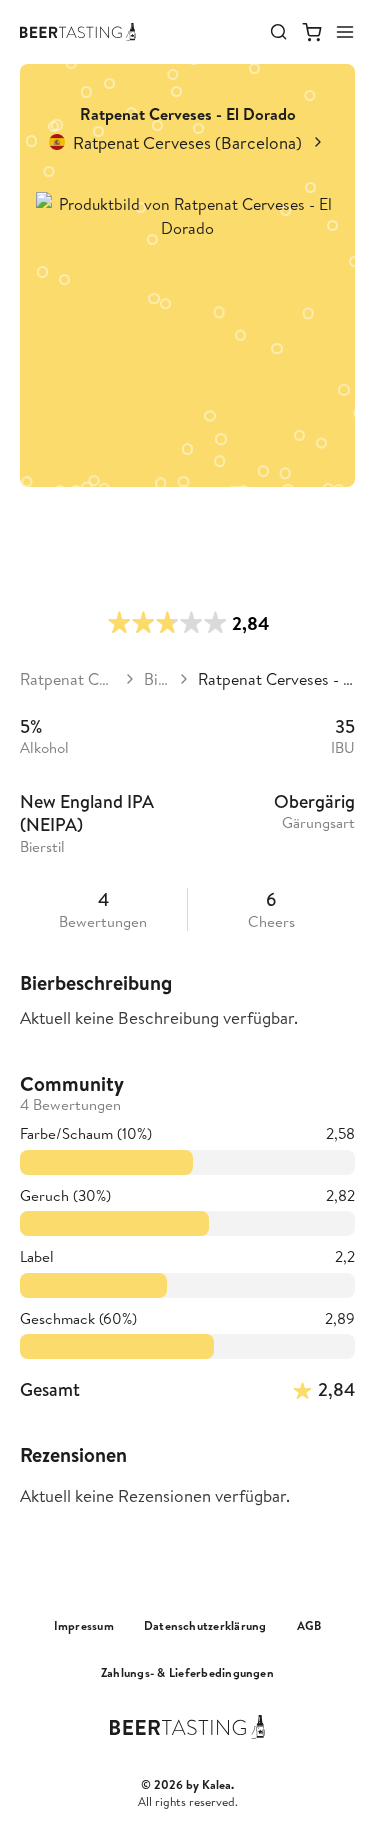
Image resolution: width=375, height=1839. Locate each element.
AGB (309, 1626)
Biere (157, 679)
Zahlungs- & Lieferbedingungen (187, 1673)
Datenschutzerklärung (205, 1626)
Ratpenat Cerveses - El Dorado (276, 679)
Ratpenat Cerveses (68, 679)
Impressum (84, 1626)
